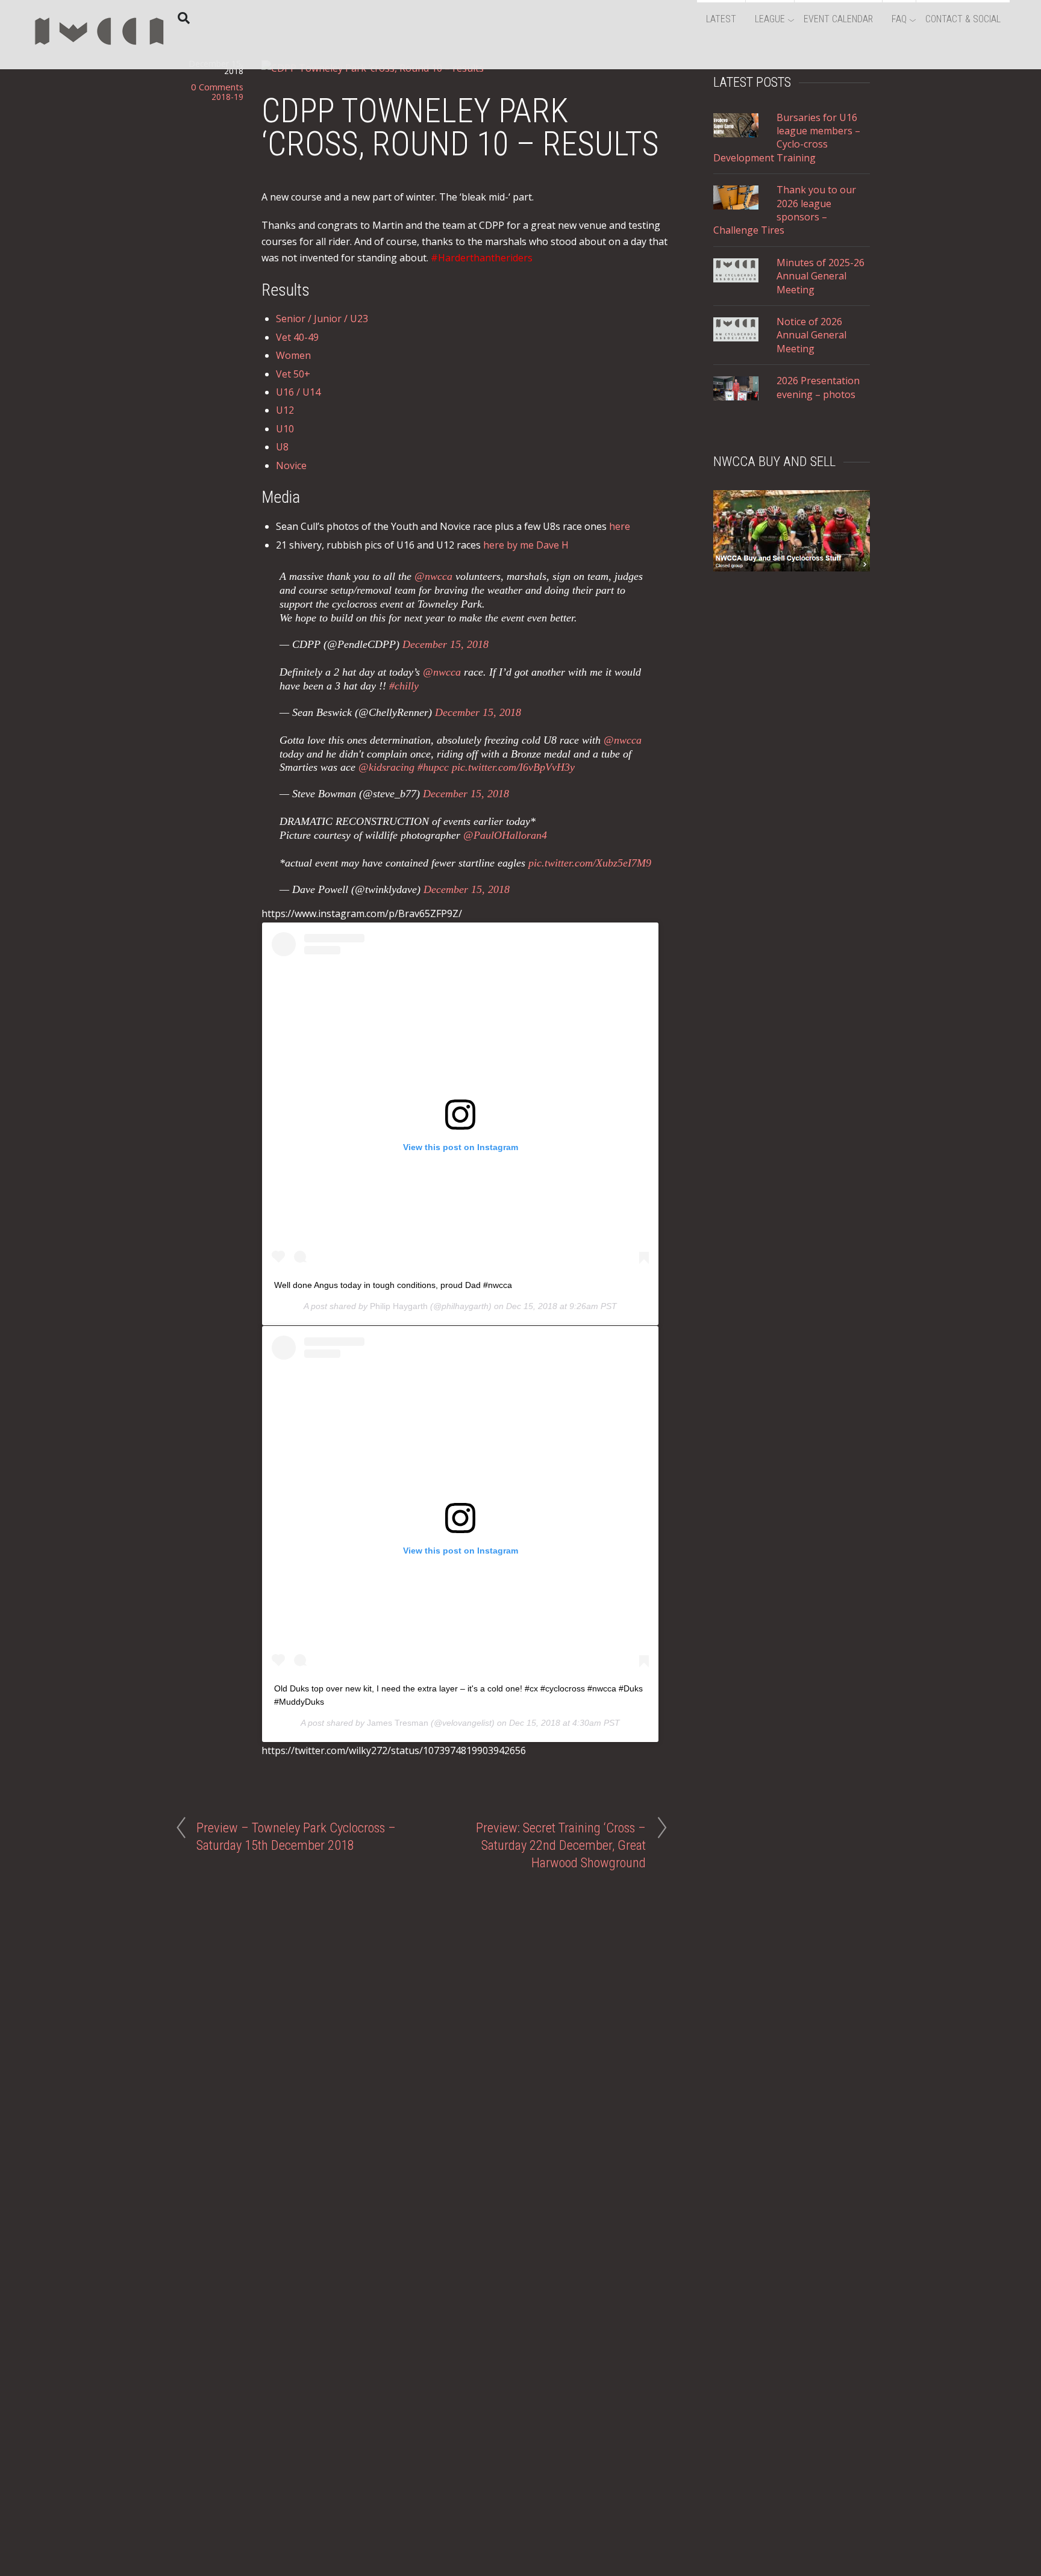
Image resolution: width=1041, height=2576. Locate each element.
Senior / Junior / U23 (322, 319)
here (620, 526)
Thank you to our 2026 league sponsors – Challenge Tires (785, 210)
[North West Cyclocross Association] (100, 51)
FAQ (899, 19)
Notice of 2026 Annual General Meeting (811, 335)
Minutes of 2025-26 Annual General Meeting (821, 276)
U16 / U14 (298, 392)
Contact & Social (963, 19)
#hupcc (433, 767)
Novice (291, 465)
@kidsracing (386, 767)
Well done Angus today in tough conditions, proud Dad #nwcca (393, 1285)
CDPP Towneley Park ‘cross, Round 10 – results (460, 127)
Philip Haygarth (399, 1306)
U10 (285, 429)
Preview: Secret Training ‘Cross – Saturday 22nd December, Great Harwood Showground (561, 1845)
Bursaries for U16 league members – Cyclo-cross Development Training (787, 138)
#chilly (404, 686)
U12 (285, 410)
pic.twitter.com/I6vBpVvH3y (513, 767)
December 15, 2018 (445, 644)
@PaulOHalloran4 (505, 835)
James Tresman (398, 1723)
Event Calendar (838, 19)
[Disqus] (421, 2023)
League (770, 19)
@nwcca (433, 576)
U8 (282, 447)
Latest (721, 19)
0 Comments (217, 87)
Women (293, 355)
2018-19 (227, 97)
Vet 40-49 (297, 337)
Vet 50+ (293, 374)
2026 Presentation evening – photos (818, 387)
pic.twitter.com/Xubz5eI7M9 (590, 863)
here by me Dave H (526, 545)
